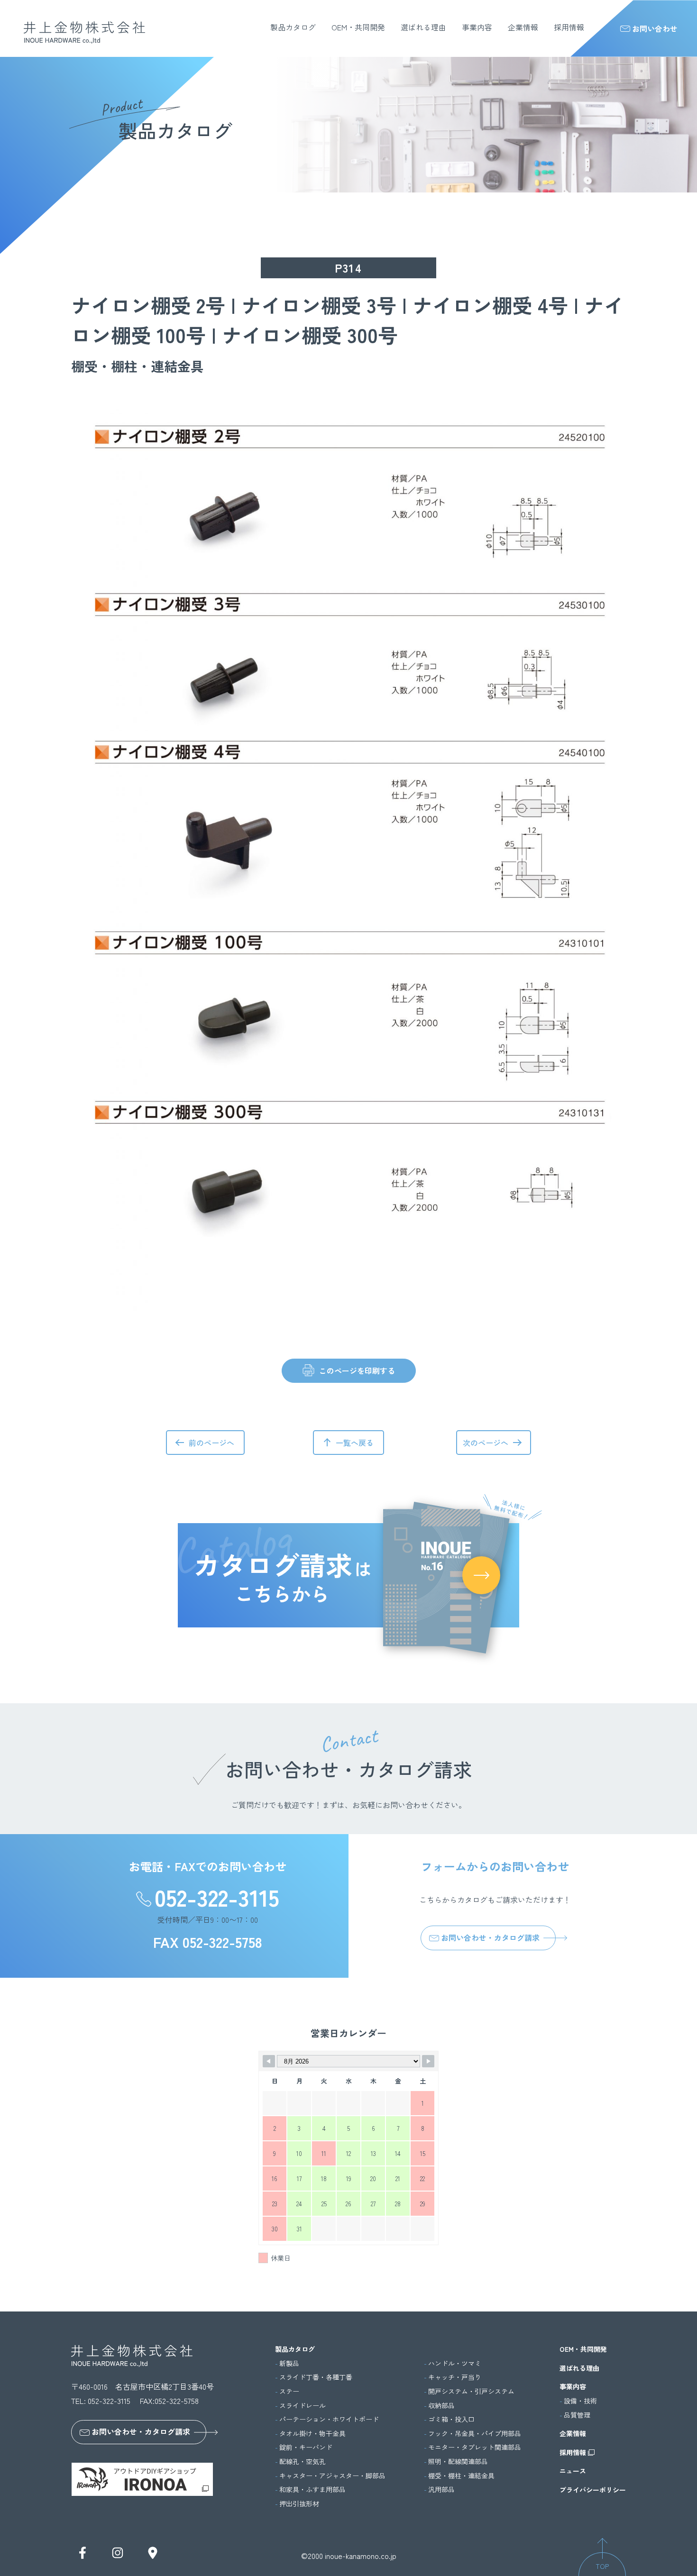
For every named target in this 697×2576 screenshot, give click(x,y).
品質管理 (577, 2415)
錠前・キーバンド (306, 2447)
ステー (289, 2391)
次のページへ (486, 1443)
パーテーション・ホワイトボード (329, 2419)
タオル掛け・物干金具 (312, 2434)
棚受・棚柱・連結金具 (461, 2476)
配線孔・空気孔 (303, 2462)
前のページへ (211, 1443)
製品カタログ (293, 27)
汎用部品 (441, 2489)
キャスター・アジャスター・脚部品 (332, 2476)
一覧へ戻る (355, 1443)
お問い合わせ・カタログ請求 (490, 1937)
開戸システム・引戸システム (471, 2391)
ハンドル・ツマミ (455, 2363)
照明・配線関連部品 (458, 2462)
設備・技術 (580, 2401)
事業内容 (477, 27)
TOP (602, 2566)
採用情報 (569, 27)
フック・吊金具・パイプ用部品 (475, 2434)
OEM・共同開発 (358, 27)
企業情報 (523, 27)
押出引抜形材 (299, 2504)
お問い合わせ (655, 28)
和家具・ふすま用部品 (312, 2489)
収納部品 (441, 2406)
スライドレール (303, 2406)
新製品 (289, 2363)
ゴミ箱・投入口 (451, 2419)
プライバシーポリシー (593, 2490)
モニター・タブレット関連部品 (475, 2447)
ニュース (573, 2471)
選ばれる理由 (423, 27)
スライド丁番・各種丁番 (316, 2377)
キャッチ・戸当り (455, 2377)
